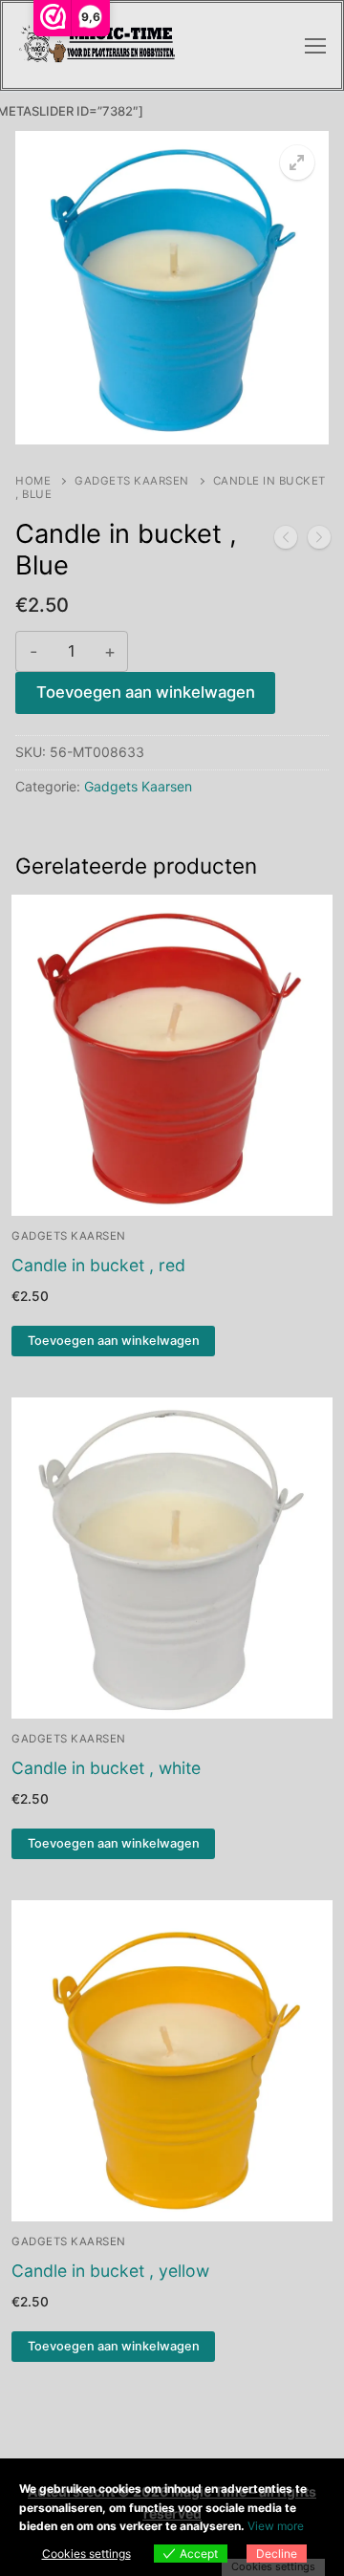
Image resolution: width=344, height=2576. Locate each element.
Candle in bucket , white (106, 1768)
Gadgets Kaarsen (132, 481)
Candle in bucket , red (98, 1265)
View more (276, 2526)
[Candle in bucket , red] (319, 541)
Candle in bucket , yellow (110, 2271)
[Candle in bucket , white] (286, 541)
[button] (297, 162)
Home (33, 481)
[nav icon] (315, 46)
